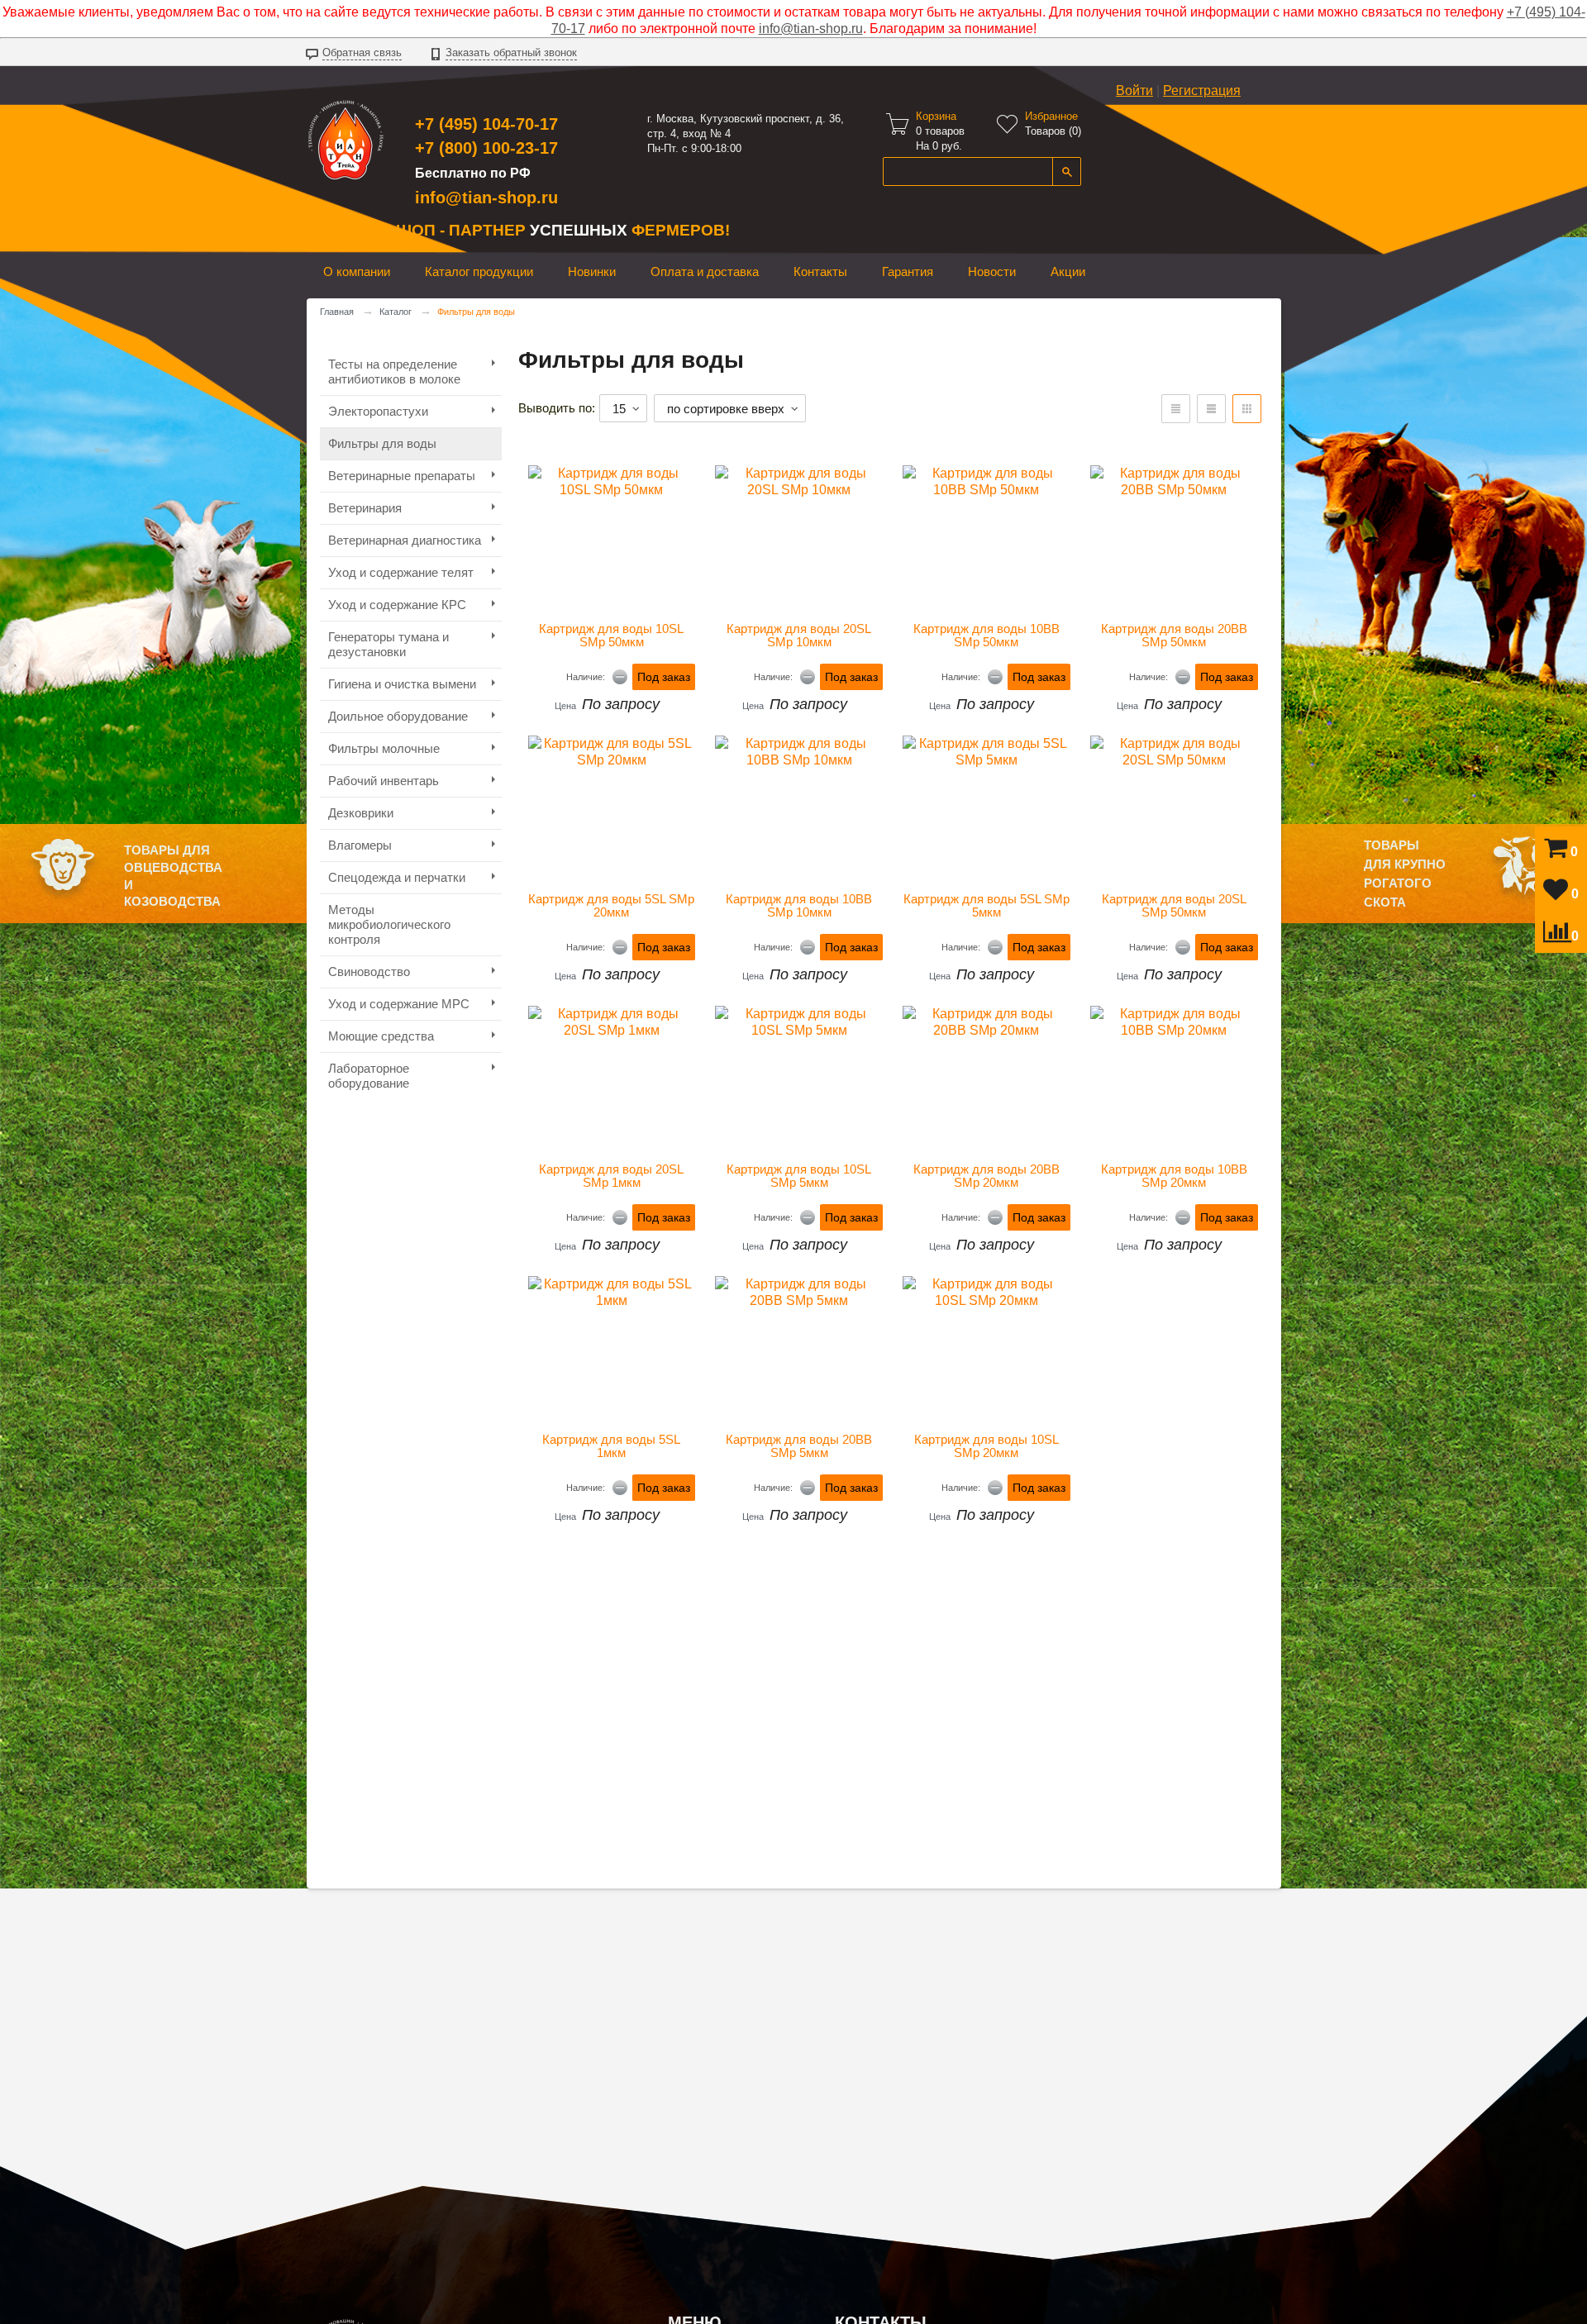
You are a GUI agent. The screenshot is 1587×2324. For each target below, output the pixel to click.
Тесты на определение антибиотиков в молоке (394, 371)
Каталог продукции (479, 271)
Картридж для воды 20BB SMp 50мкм (1176, 636)
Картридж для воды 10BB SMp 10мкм (801, 906)
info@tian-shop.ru (811, 29)
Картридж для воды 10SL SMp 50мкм (613, 636)
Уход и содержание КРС (397, 605)
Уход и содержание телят (401, 572)
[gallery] (1211, 409)
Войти (1134, 90)
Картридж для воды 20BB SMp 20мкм (988, 1176)
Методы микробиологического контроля (389, 924)
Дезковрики (361, 813)
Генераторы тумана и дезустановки (388, 644)
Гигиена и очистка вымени (402, 684)
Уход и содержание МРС (399, 1004)
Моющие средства (381, 1036)
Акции (1068, 271)
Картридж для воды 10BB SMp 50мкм (988, 636)
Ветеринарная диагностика (405, 540)
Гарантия (908, 271)
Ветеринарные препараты (402, 476)
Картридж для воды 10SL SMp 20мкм (988, 1446)
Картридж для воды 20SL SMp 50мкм (1176, 906)
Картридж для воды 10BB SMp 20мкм (1176, 1176)
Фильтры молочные (384, 748)
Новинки (592, 271)
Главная (337, 312)
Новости (992, 271)
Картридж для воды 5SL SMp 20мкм (612, 906)
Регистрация (1202, 90)
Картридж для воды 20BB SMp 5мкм (801, 1446)
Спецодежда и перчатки (397, 877)
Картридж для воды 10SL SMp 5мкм (801, 1176)
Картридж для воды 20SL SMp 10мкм (801, 636)
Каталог (396, 312)
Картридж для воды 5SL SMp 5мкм (987, 906)
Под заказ (664, 677)
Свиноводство (369, 972)
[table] (1176, 409)
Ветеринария (365, 508)
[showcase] (1247, 409)
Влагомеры (360, 845)
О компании (357, 271)
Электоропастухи (378, 411)
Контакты (820, 271)
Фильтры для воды (382, 443)
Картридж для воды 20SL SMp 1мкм (613, 1176)
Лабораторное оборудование (369, 1076)
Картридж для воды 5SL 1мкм (613, 1446)
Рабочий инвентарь (384, 781)
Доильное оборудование (398, 716)
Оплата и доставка (705, 271)
